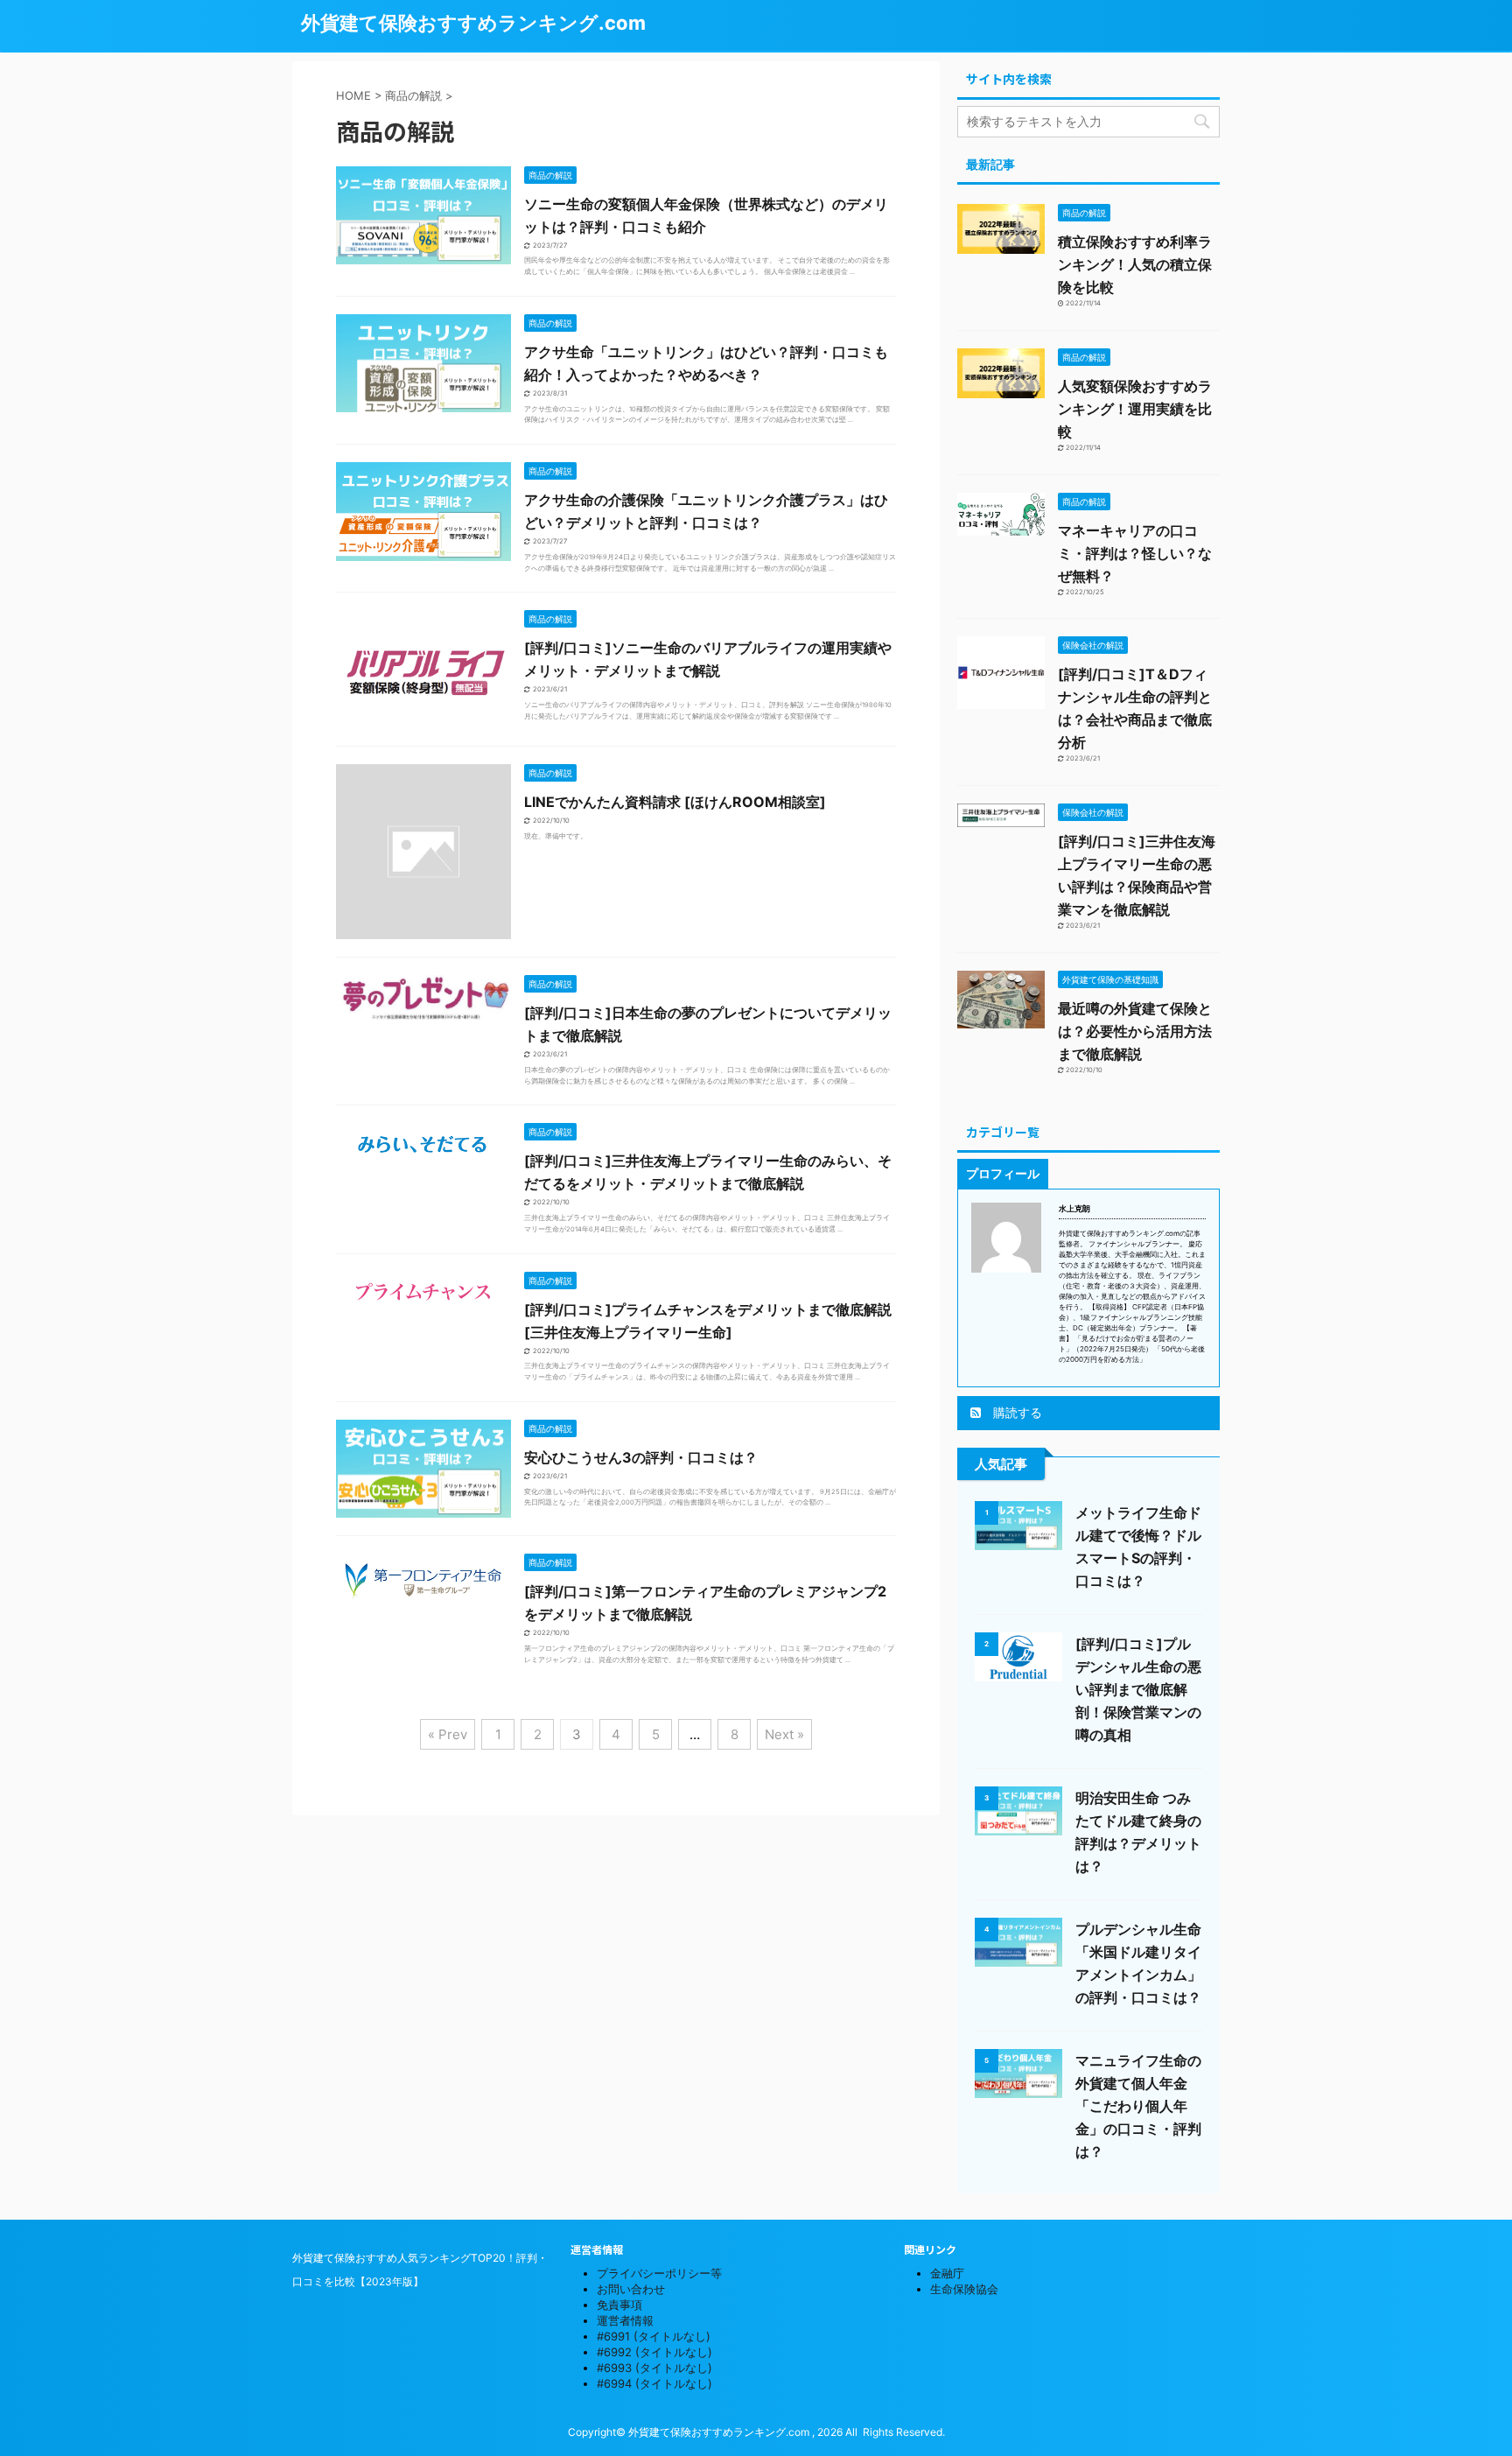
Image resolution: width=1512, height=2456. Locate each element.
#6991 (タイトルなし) (654, 2336)
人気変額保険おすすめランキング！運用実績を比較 (1135, 409)
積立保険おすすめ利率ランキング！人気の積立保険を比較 (1135, 264)
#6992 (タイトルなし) (654, 2352)
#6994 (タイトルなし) (654, 2383)
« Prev (448, 1734)
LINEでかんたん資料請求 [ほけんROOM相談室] (675, 802)
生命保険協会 (964, 2289)
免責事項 (619, 2305)
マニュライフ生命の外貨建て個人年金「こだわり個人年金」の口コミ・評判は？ (1138, 2106)
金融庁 (947, 2273)
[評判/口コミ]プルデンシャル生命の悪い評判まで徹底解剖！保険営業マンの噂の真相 (1138, 1689)
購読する (1016, 1412)
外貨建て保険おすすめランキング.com (473, 23)
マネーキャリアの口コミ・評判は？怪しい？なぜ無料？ (1135, 553)
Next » (784, 1734)
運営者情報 (625, 2320)
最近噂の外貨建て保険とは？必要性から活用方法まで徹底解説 (1135, 1031)
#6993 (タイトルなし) (654, 2368)
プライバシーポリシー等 (659, 2273)
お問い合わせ (631, 2289)
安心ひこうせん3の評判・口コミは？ (641, 1457)
